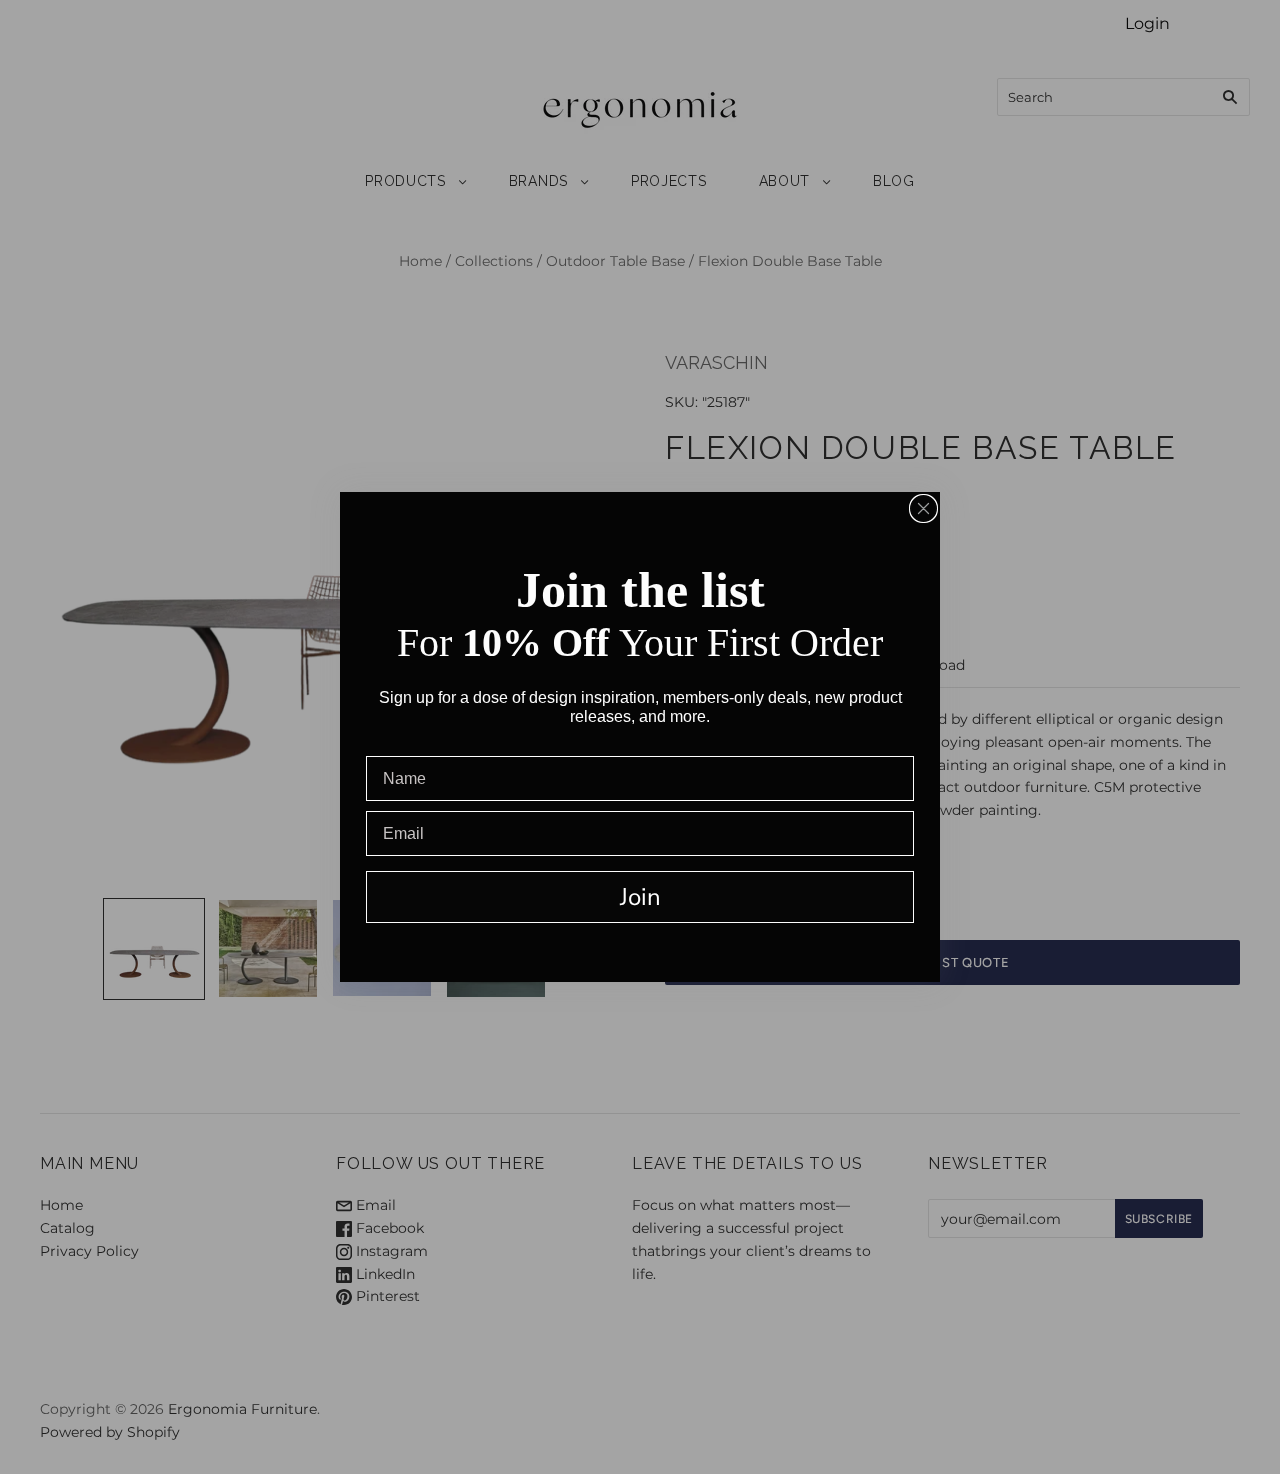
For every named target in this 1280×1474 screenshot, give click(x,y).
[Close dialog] (923, 508)
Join (640, 897)
